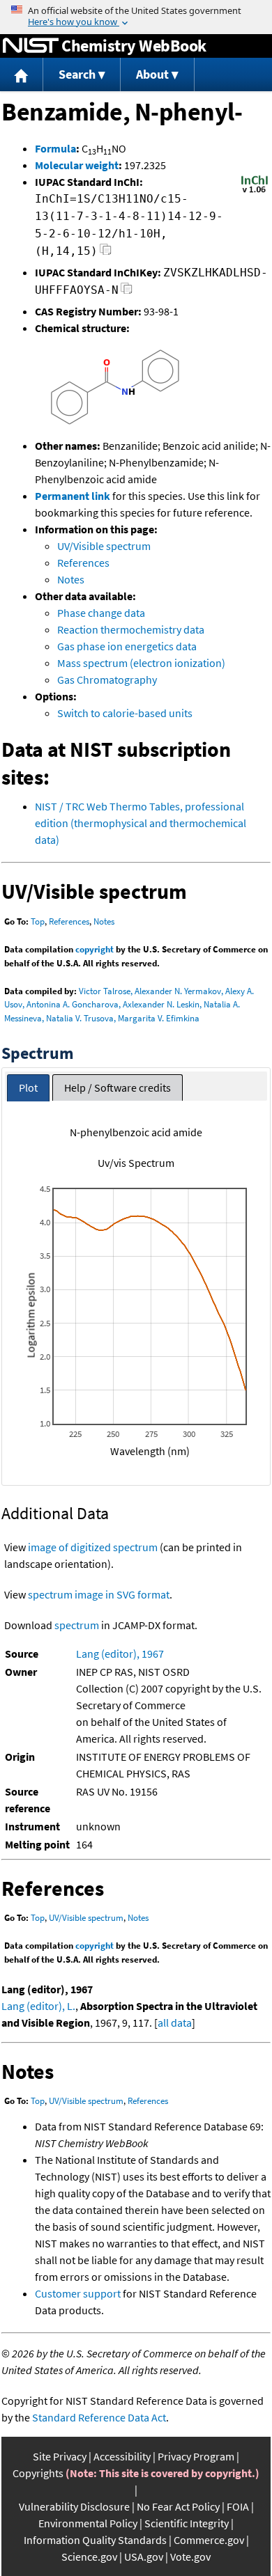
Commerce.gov (209, 2540)
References (83, 563)
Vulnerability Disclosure (74, 2506)
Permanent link (73, 496)
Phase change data (101, 613)
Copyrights (38, 2473)
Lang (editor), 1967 (120, 1654)
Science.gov (89, 2557)
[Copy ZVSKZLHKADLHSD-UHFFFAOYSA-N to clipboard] (127, 292)
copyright (95, 949)
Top (38, 921)
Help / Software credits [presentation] (118, 1087)
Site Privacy (60, 2456)
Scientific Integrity (187, 2523)
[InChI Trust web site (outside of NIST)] (255, 191)
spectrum (77, 1625)
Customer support (78, 2293)
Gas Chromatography (107, 680)
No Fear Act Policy (178, 2506)
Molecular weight (77, 165)
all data (175, 2023)
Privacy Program (196, 2456)
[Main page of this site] (22, 75)
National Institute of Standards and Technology (31, 46)
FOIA (238, 2506)
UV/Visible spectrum (104, 546)
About (152, 74)
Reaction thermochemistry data (131, 629)
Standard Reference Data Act (99, 2417)
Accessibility (122, 2456)
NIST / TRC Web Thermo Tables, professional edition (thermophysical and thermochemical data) (141, 823)
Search (77, 74)
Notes (71, 579)
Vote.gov (190, 2557)
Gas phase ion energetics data (127, 646)
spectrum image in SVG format (99, 1594)
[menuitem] (22, 75)
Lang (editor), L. (38, 2006)
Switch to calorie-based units (125, 713)
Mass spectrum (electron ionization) (141, 663)
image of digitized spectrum (93, 1547)
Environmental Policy (88, 2523)
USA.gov (144, 2557)
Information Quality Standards (95, 2540)
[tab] (28, 1088)
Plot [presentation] (28, 1087)
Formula (55, 148)
